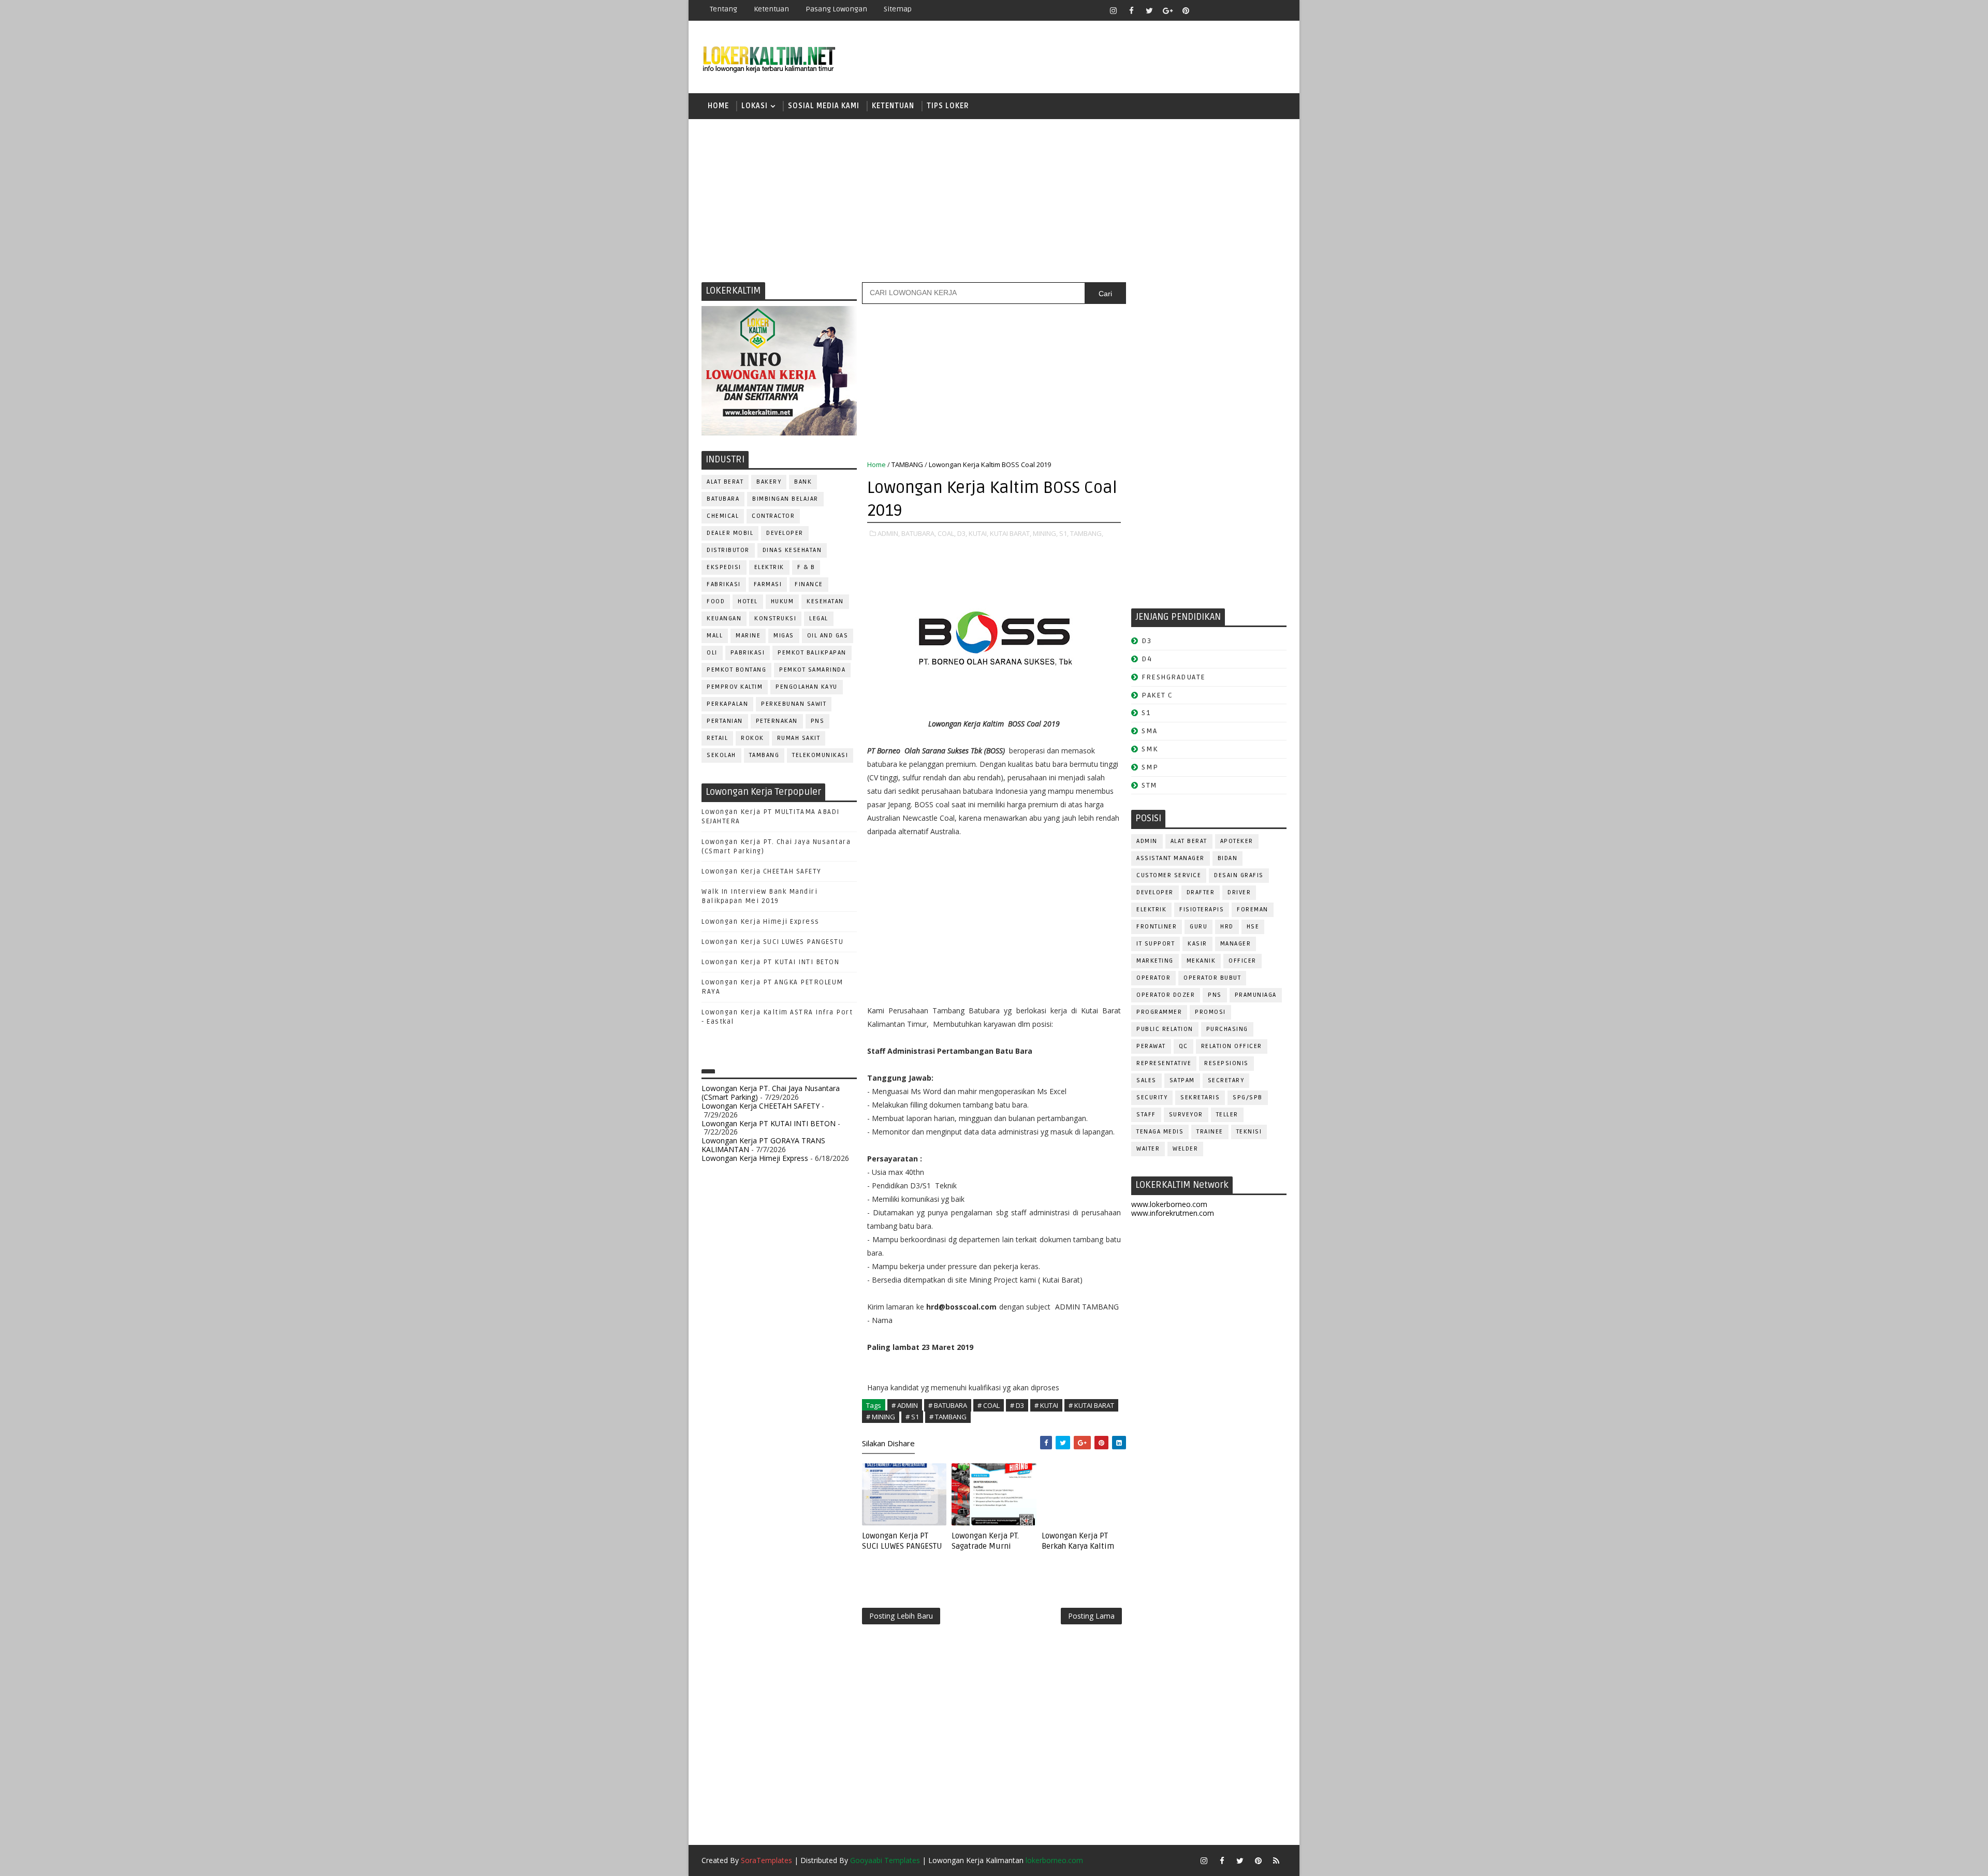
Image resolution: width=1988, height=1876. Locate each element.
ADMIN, (889, 533)
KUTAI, (978, 533)
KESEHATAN (825, 601)
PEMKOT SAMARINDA (812, 670)
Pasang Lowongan (836, 9)
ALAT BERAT (725, 482)
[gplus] (1167, 10)
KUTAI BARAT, (1011, 533)
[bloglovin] (1204, 10)
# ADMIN (905, 1405)
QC (1183, 1046)
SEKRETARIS (1200, 1097)
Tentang (723, 9)
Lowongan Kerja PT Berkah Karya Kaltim (1078, 1541)
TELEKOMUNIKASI (820, 755)
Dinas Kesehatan (792, 550)
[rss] (1240, 10)
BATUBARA (723, 499)
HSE (1253, 927)
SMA (1150, 731)
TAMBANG (764, 755)
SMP (1150, 767)
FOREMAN (1253, 910)
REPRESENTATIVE (1164, 1063)
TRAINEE (1210, 1132)
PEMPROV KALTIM (735, 687)
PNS (818, 721)
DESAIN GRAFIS (1239, 875)
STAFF (1146, 1115)
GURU (1198, 927)
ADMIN (1147, 841)
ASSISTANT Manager (1171, 858)
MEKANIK (1201, 961)
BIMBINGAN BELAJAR (785, 499)
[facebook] (1131, 10)
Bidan (1228, 858)
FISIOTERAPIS (1202, 910)
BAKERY (769, 482)
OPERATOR (1153, 978)
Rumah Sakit (799, 738)
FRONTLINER (1157, 927)
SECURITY (1152, 1097)
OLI (712, 653)
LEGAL (819, 619)
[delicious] (1276, 10)
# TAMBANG (948, 1417)
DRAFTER (1201, 892)
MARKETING (1155, 961)
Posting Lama (1091, 1616)
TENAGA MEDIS (1160, 1132)
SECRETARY (1226, 1080)
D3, (962, 533)
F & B (806, 567)
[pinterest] (1186, 10)
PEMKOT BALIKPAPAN (812, 653)
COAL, (947, 533)
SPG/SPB (1248, 1097)
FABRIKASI (724, 584)
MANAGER (1236, 944)
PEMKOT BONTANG (736, 670)
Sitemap (898, 9)
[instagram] (1113, 10)
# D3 (1017, 1405)
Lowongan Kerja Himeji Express (761, 922)
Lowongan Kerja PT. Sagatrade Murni (985, 1541)
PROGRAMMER (1159, 1012)
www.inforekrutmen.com (1173, 1213)
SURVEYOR (1186, 1115)
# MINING (881, 1417)
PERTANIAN (725, 721)
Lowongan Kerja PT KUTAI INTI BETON (770, 962)
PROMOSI (1210, 1012)
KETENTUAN (893, 106)
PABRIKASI (748, 653)
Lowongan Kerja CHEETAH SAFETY (762, 871)
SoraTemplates (766, 1860)
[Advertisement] (994, 199)
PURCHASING (1227, 1029)
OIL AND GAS (828, 636)
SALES (1146, 1080)
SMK (1150, 749)
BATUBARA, (919, 533)
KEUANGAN (724, 619)
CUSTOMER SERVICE (1169, 875)
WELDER (1185, 1149)
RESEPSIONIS (1226, 1063)
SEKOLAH (721, 755)
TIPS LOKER (948, 106)
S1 (1146, 713)
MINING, (1045, 533)
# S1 (912, 1417)
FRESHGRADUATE (1174, 677)
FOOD (716, 601)
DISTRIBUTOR (728, 550)
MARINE (748, 636)
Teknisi (1249, 1132)
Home (718, 106)
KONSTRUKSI (775, 619)
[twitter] (1149, 10)
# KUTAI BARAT (1091, 1405)
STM (1150, 785)
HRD (1227, 927)
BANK (803, 482)
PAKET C (1157, 695)
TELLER (1227, 1115)
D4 (1147, 659)
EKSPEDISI (724, 567)
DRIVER (1239, 892)
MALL (715, 636)
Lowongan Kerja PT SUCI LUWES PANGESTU (902, 1541)
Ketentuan (771, 9)
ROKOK (752, 738)
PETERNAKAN (777, 721)
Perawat (1151, 1046)
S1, (1064, 533)
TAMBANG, (1087, 533)
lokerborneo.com (1054, 1860)
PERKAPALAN (727, 704)
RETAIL (717, 738)
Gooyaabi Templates (885, 1860)
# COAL (989, 1405)
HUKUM (783, 601)
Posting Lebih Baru (901, 1616)
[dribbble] (1222, 10)
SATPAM (1182, 1080)
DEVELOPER (785, 533)
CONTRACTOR (773, 516)
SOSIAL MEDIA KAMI (824, 106)
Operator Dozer (1166, 995)
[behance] (1258, 10)
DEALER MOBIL (730, 533)
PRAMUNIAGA (1256, 995)
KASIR (1197, 944)
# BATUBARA (948, 1405)
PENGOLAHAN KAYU (807, 687)
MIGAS (784, 636)
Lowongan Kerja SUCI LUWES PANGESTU (772, 942)
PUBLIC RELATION (1165, 1029)
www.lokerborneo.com (1169, 1204)
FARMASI (768, 584)
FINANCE (809, 584)
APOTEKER (1237, 841)
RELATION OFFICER (1232, 1046)
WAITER (1148, 1149)
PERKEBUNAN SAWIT (794, 704)
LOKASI (755, 106)
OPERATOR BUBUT (1212, 978)
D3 (1146, 641)
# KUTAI (1046, 1405)
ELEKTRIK (769, 567)
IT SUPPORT (1156, 944)
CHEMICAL (723, 516)
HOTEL (748, 601)
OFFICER (1242, 961)
